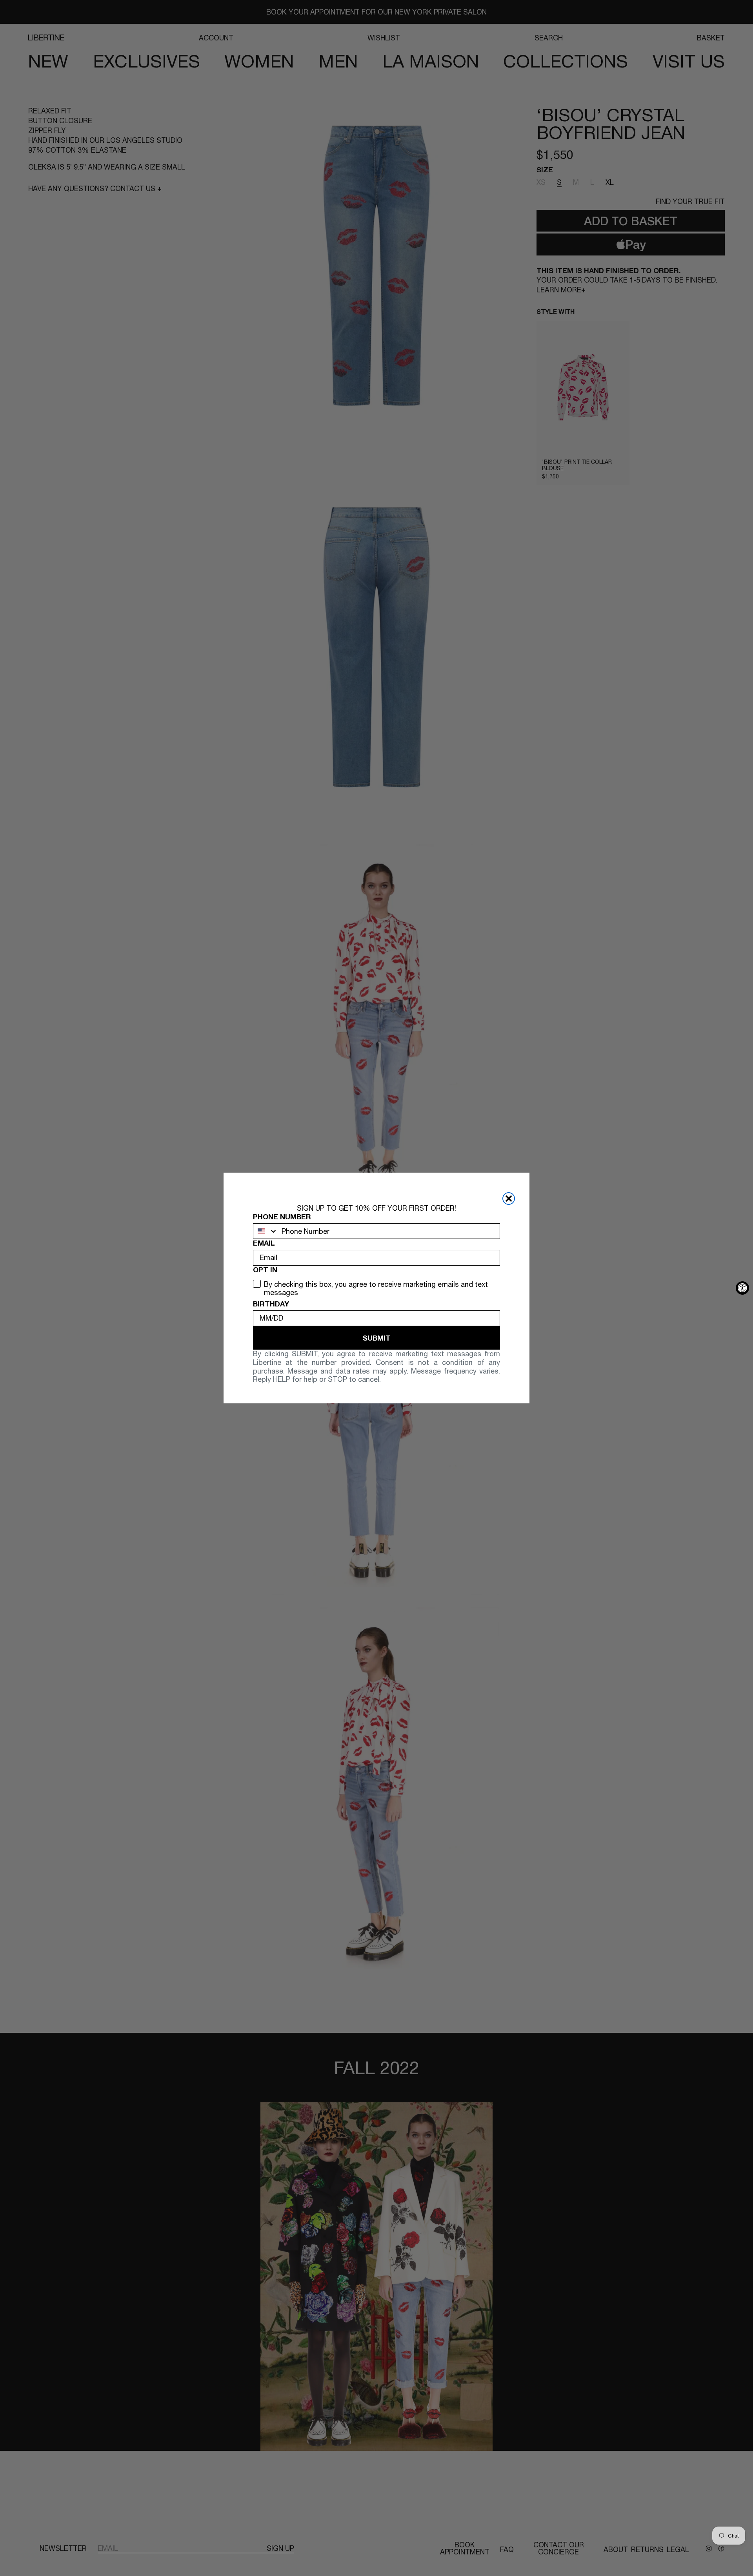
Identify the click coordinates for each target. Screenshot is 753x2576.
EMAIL (264, 1243)
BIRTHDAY (271, 1304)
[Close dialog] (509, 1199)
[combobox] (266, 1231)
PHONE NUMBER (282, 1217)
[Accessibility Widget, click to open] (742, 1288)
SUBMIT (377, 1338)
